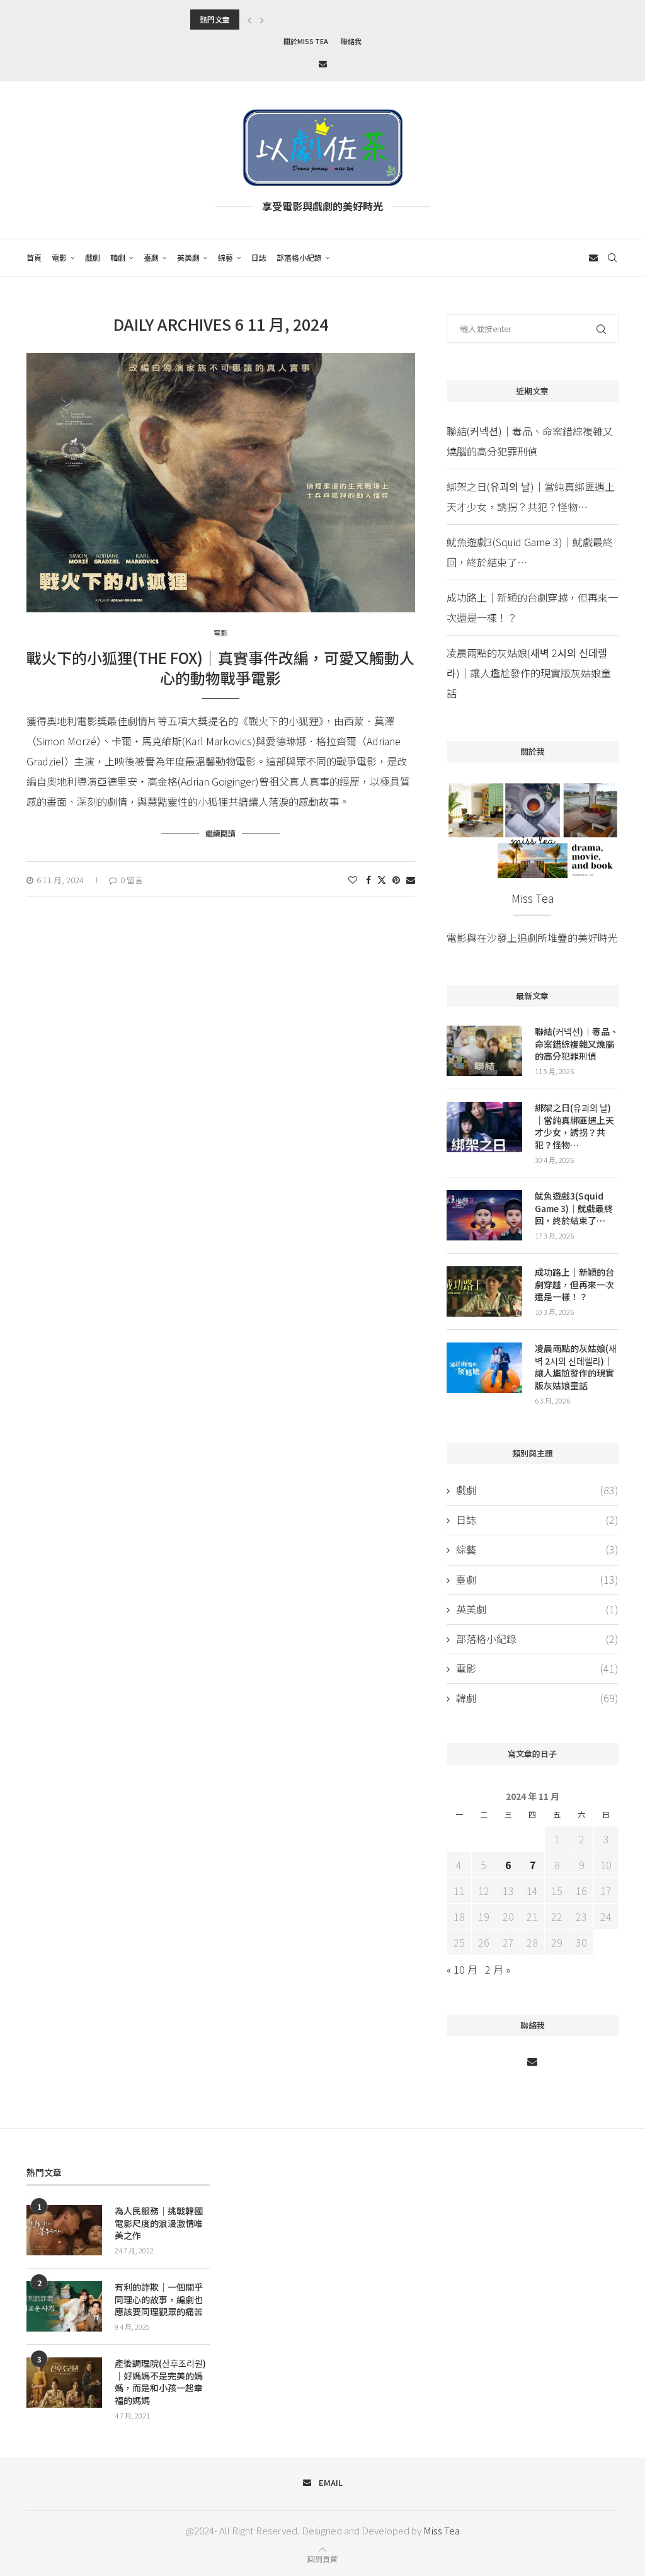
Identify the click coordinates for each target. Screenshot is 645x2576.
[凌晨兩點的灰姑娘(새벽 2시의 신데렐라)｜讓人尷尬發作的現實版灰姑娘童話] (484, 1368)
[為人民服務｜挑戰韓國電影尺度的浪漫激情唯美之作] (64, 2230)
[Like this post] (353, 879)
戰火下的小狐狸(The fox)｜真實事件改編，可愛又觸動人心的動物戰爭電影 (220, 667)
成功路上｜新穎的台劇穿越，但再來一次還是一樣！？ (574, 1285)
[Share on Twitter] (382, 879)
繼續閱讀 (220, 833)
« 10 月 (462, 1969)
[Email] (323, 63)
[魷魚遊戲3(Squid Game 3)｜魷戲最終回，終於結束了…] (484, 1215)
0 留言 (132, 880)
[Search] (612, 258)
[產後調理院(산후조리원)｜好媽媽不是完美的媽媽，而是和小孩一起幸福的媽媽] (64, 2383)
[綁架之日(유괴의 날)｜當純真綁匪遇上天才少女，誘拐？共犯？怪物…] (484, 1127)
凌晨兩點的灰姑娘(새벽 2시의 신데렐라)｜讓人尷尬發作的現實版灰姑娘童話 (529, 673)
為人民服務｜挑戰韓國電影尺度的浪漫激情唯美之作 (159, 2223)
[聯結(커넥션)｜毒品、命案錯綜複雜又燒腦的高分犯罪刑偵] (484, 1051)
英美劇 (188, 257)
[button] (249, 20)
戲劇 (93, 257)
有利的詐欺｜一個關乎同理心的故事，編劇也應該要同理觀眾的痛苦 (159, 2299)
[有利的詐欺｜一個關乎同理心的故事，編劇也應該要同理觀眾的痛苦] (64, 2306)
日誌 (259, 257)
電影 (59, 257)
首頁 (34, 257)
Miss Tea (442, 2530)
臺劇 (151, 257)
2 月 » (498, 1969)
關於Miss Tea (306, 41)
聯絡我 (351, 41)
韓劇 (118, 257)
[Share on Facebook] (368, 879)
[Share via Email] (411, 879)
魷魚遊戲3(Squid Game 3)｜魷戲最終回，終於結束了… (574, 1208)
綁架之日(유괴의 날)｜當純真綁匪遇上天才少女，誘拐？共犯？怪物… (574, 1126)
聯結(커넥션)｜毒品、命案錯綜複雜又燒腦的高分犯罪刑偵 (577, 1044)
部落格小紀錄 (299, 257)
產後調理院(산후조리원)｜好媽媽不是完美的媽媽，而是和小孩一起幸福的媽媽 (160, 2382)
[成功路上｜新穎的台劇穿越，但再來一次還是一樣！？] (484, 1291)
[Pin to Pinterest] (396, 879)
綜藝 (225, 257)
